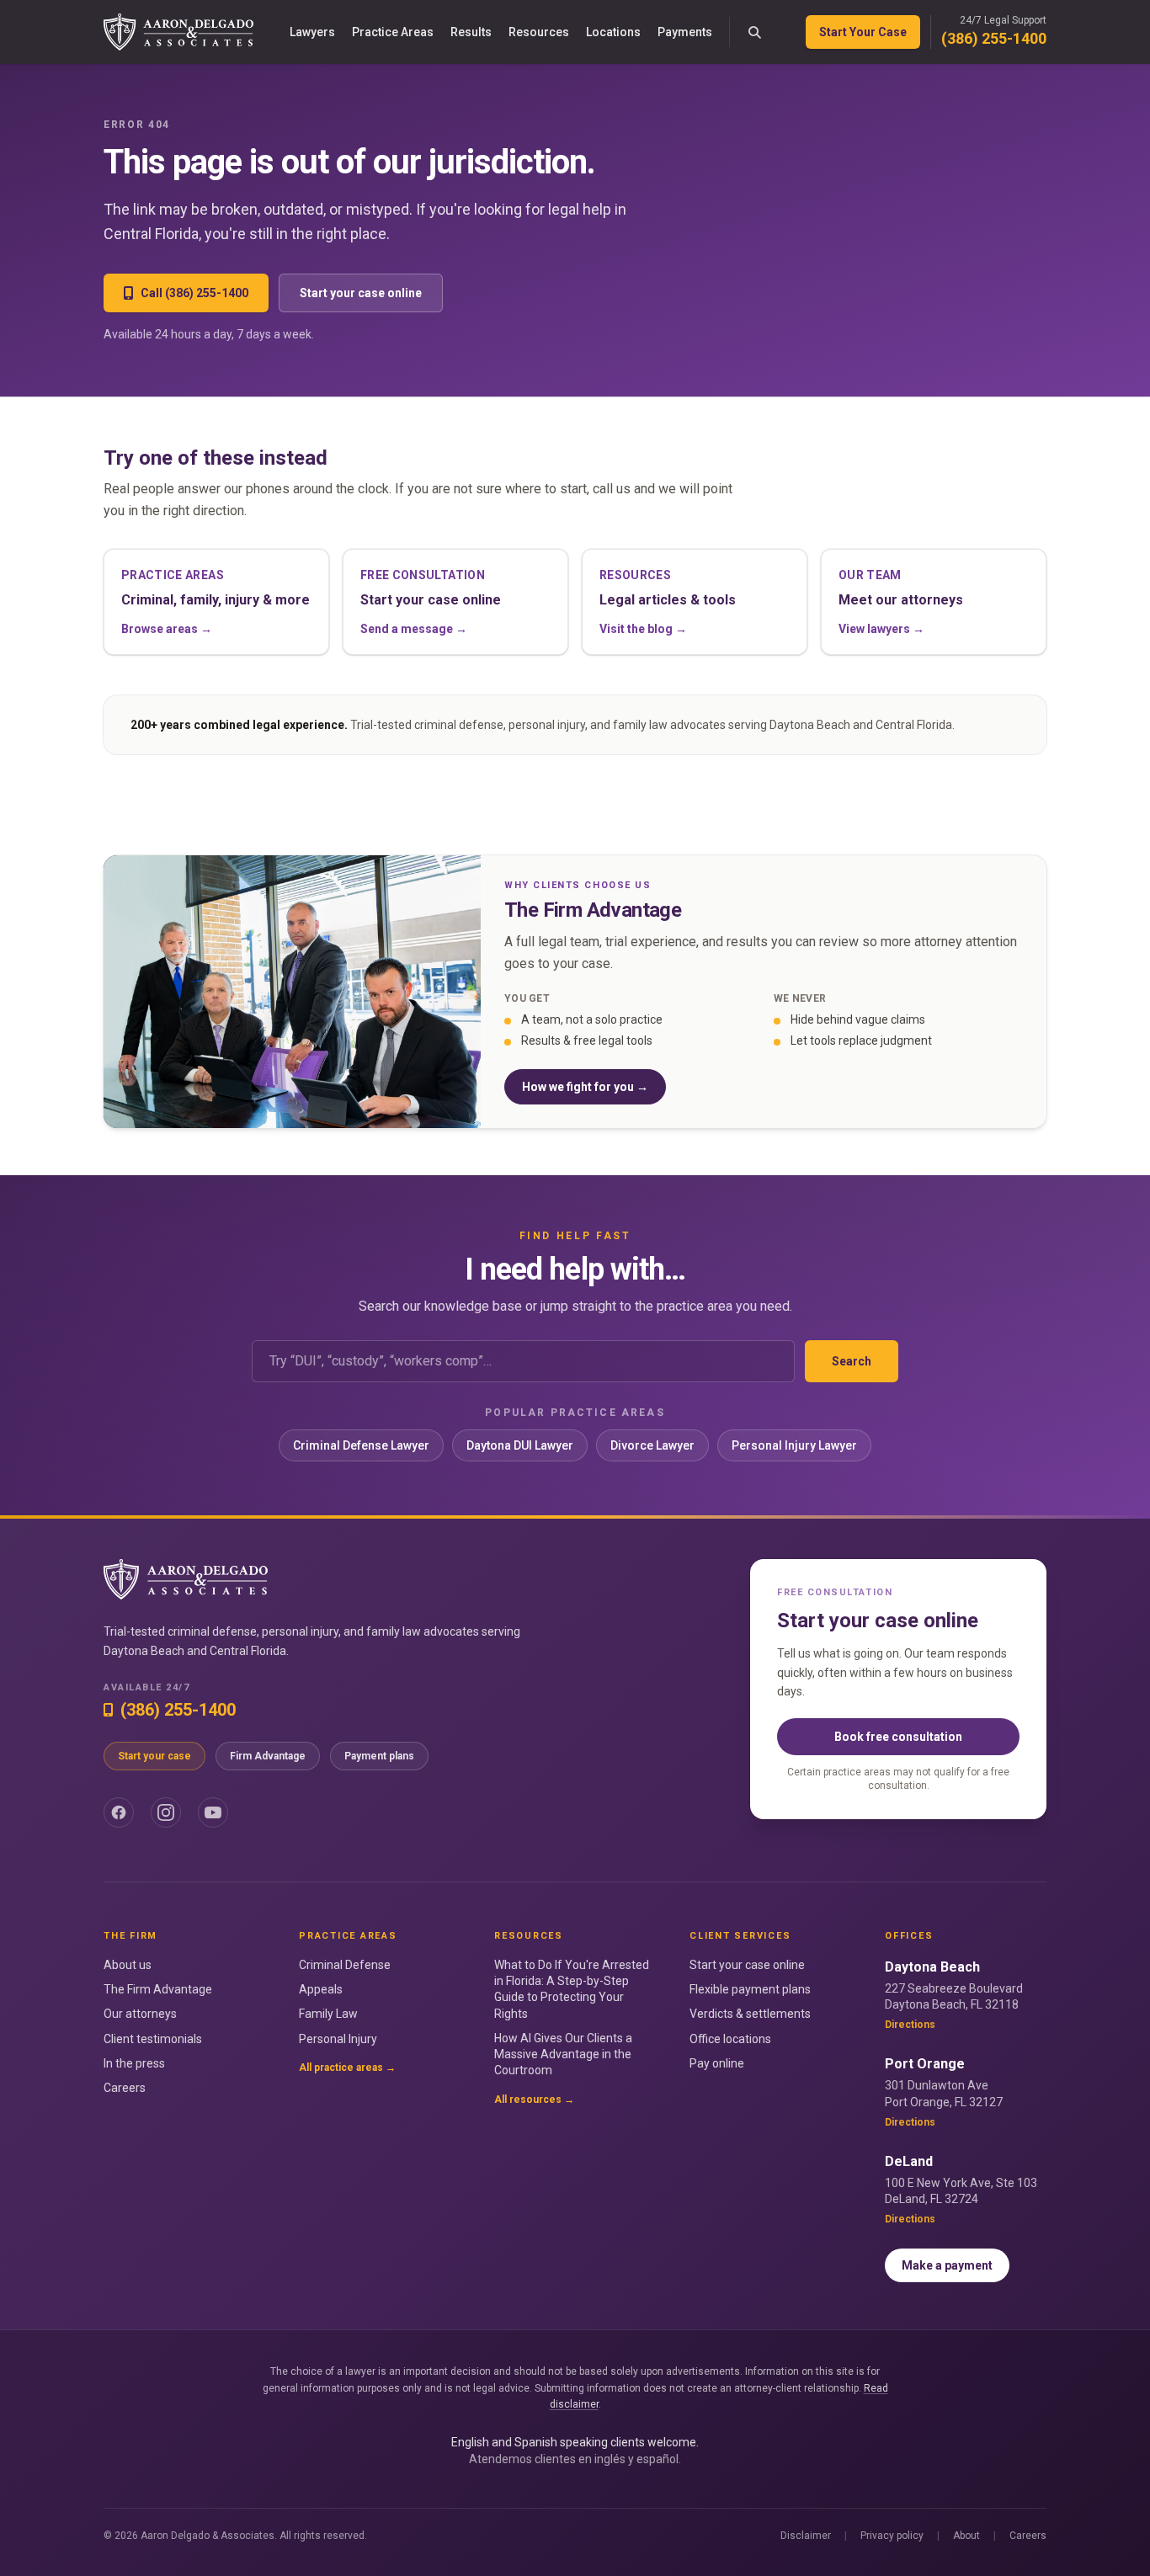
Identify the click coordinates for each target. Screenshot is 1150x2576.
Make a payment (947, 2265)
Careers (125, 2088)
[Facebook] (119, 1812)
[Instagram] (166, 1812)
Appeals (321, 1989)
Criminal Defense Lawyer (361, 1445)
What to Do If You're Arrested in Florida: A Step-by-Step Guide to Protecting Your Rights (572, 1989)
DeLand (909, 2161)
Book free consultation (898, 1737)
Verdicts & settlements (750, 2014)
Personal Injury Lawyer (794, 1445)
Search (852, 1361)
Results (471, 32)
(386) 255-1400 (994, 38)
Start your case (154, 1756)
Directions (910, 2025)
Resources (539, 32)
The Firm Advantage (158, 1989)
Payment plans (379, 1756)
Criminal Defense (345, 1965)
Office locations (730, 2039)
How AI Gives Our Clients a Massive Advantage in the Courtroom (563, 2054)
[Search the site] (755, 32)
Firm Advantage (268, 1756)
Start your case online (361, 293)
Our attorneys (140, 2014)
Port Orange (925, 2064)
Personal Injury (338, 2039)
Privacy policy (892, 2536)
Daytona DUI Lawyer (520, 1445)
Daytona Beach (932, 1967)
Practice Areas (393, 32)
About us (128, 1965)
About (966, 2536)
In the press (134, 2063)
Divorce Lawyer (652, 1445)
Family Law (328, 2014)
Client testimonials (153, 2039)
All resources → (534, 2100)
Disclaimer (806, 2536)
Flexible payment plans (750, 1989)
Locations (613, 32)
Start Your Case (863, 32)
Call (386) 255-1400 (194, 293)
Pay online (717, 2063)
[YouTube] (213, 1812)
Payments (685, 32)
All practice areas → (347, 2068)
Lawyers (312, 32)
